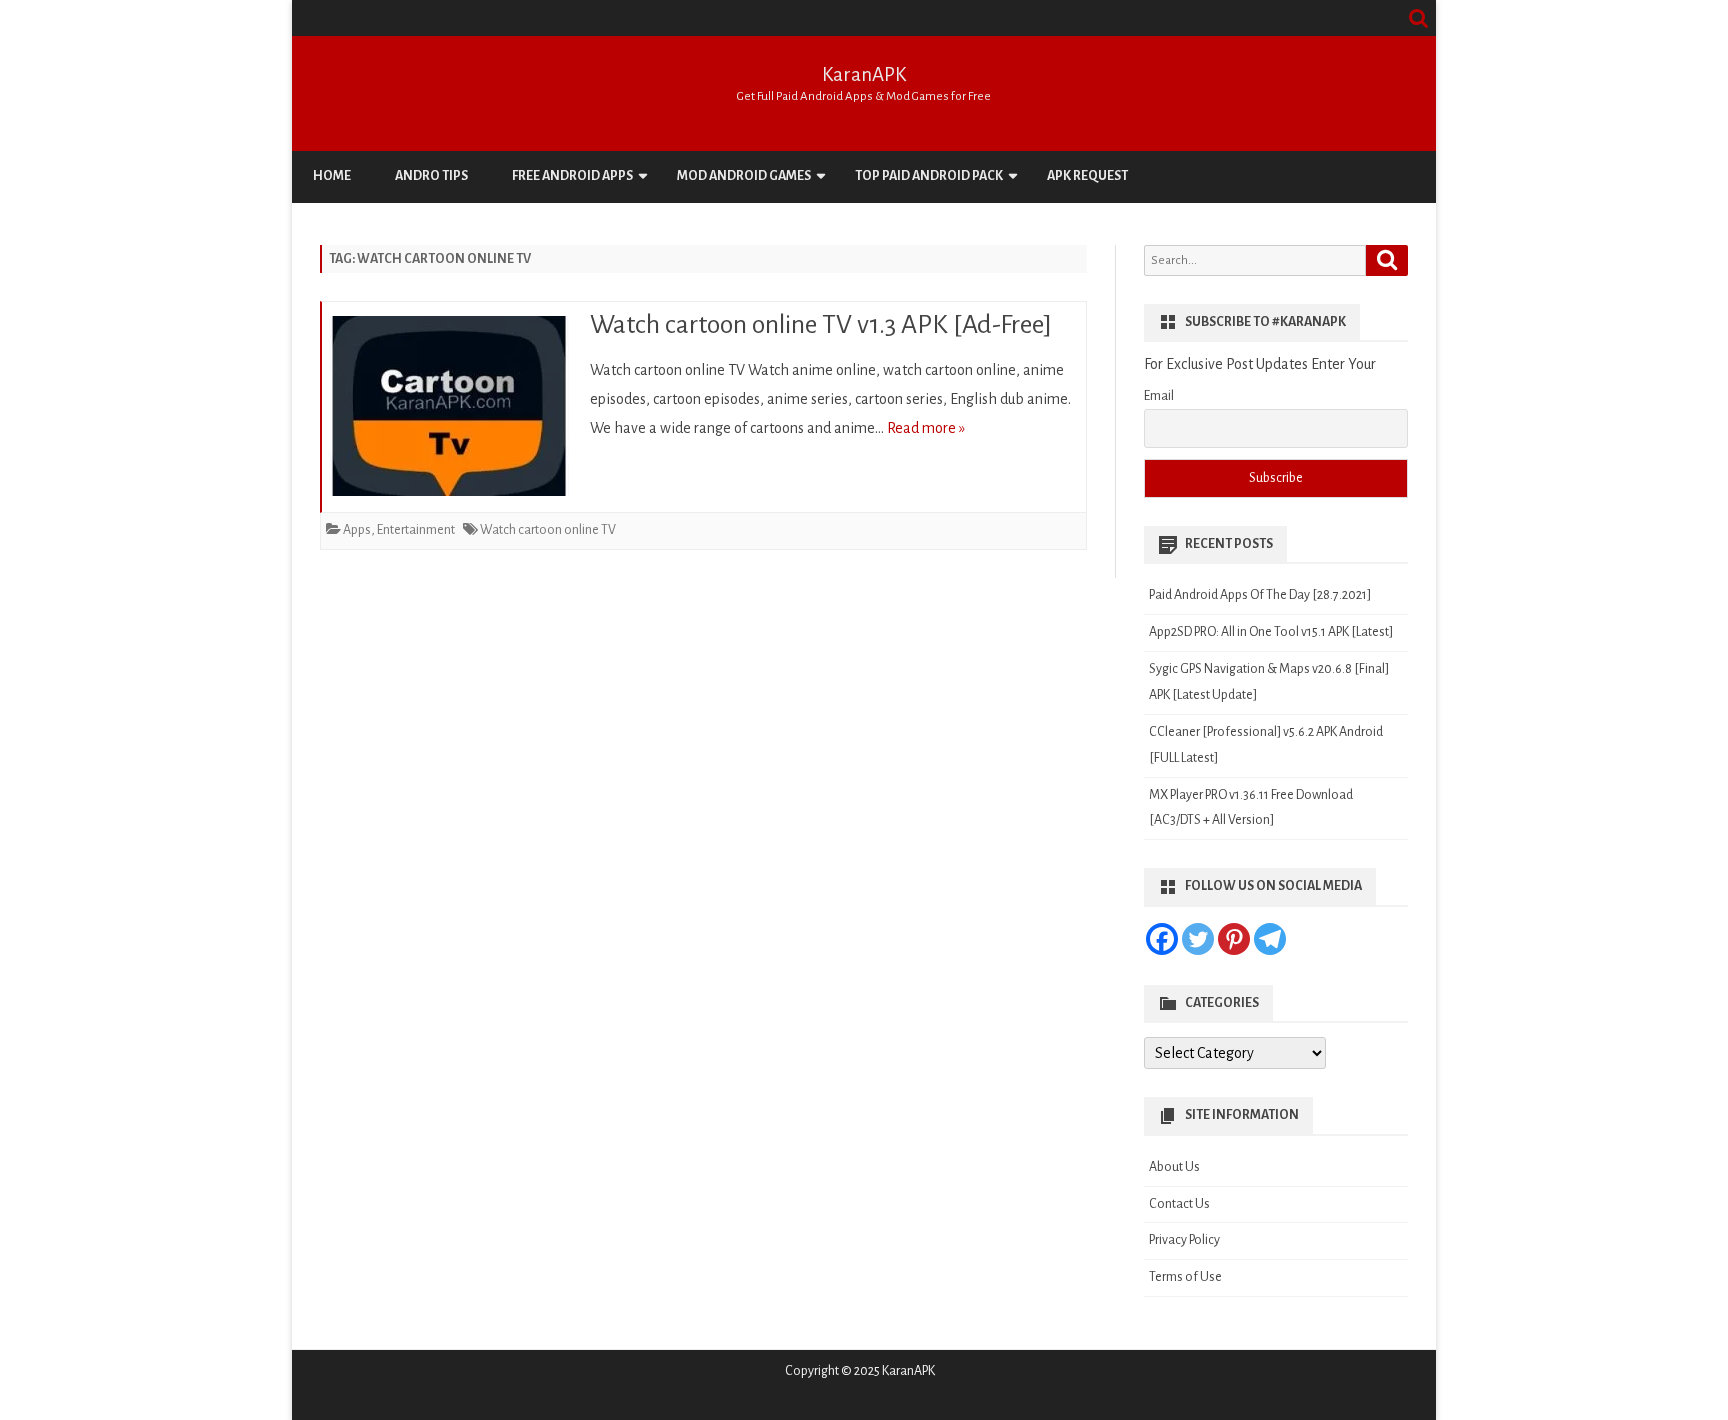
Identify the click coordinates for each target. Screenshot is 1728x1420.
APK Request (1087, 176)
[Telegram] (1270, 939)
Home (332, 176)
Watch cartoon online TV (548, 530)
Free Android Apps (572, 176)
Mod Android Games (744, 176)
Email (1159, 396)
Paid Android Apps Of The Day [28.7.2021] (1260, 595)
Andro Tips (431, 176)
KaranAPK (864, 74)
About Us (1174, 1167)
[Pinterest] (1234, 939)
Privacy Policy (1184, 1240)
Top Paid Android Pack (929, 176)
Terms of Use (1185, 1277)
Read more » (926, 428)
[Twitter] (1198, 939)
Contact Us (1179, 1204)
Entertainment (416, 530)
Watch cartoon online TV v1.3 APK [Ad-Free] (821, 325)
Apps (357, 530)
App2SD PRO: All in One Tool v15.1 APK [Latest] (1271, 632)
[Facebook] (1162, 939)
